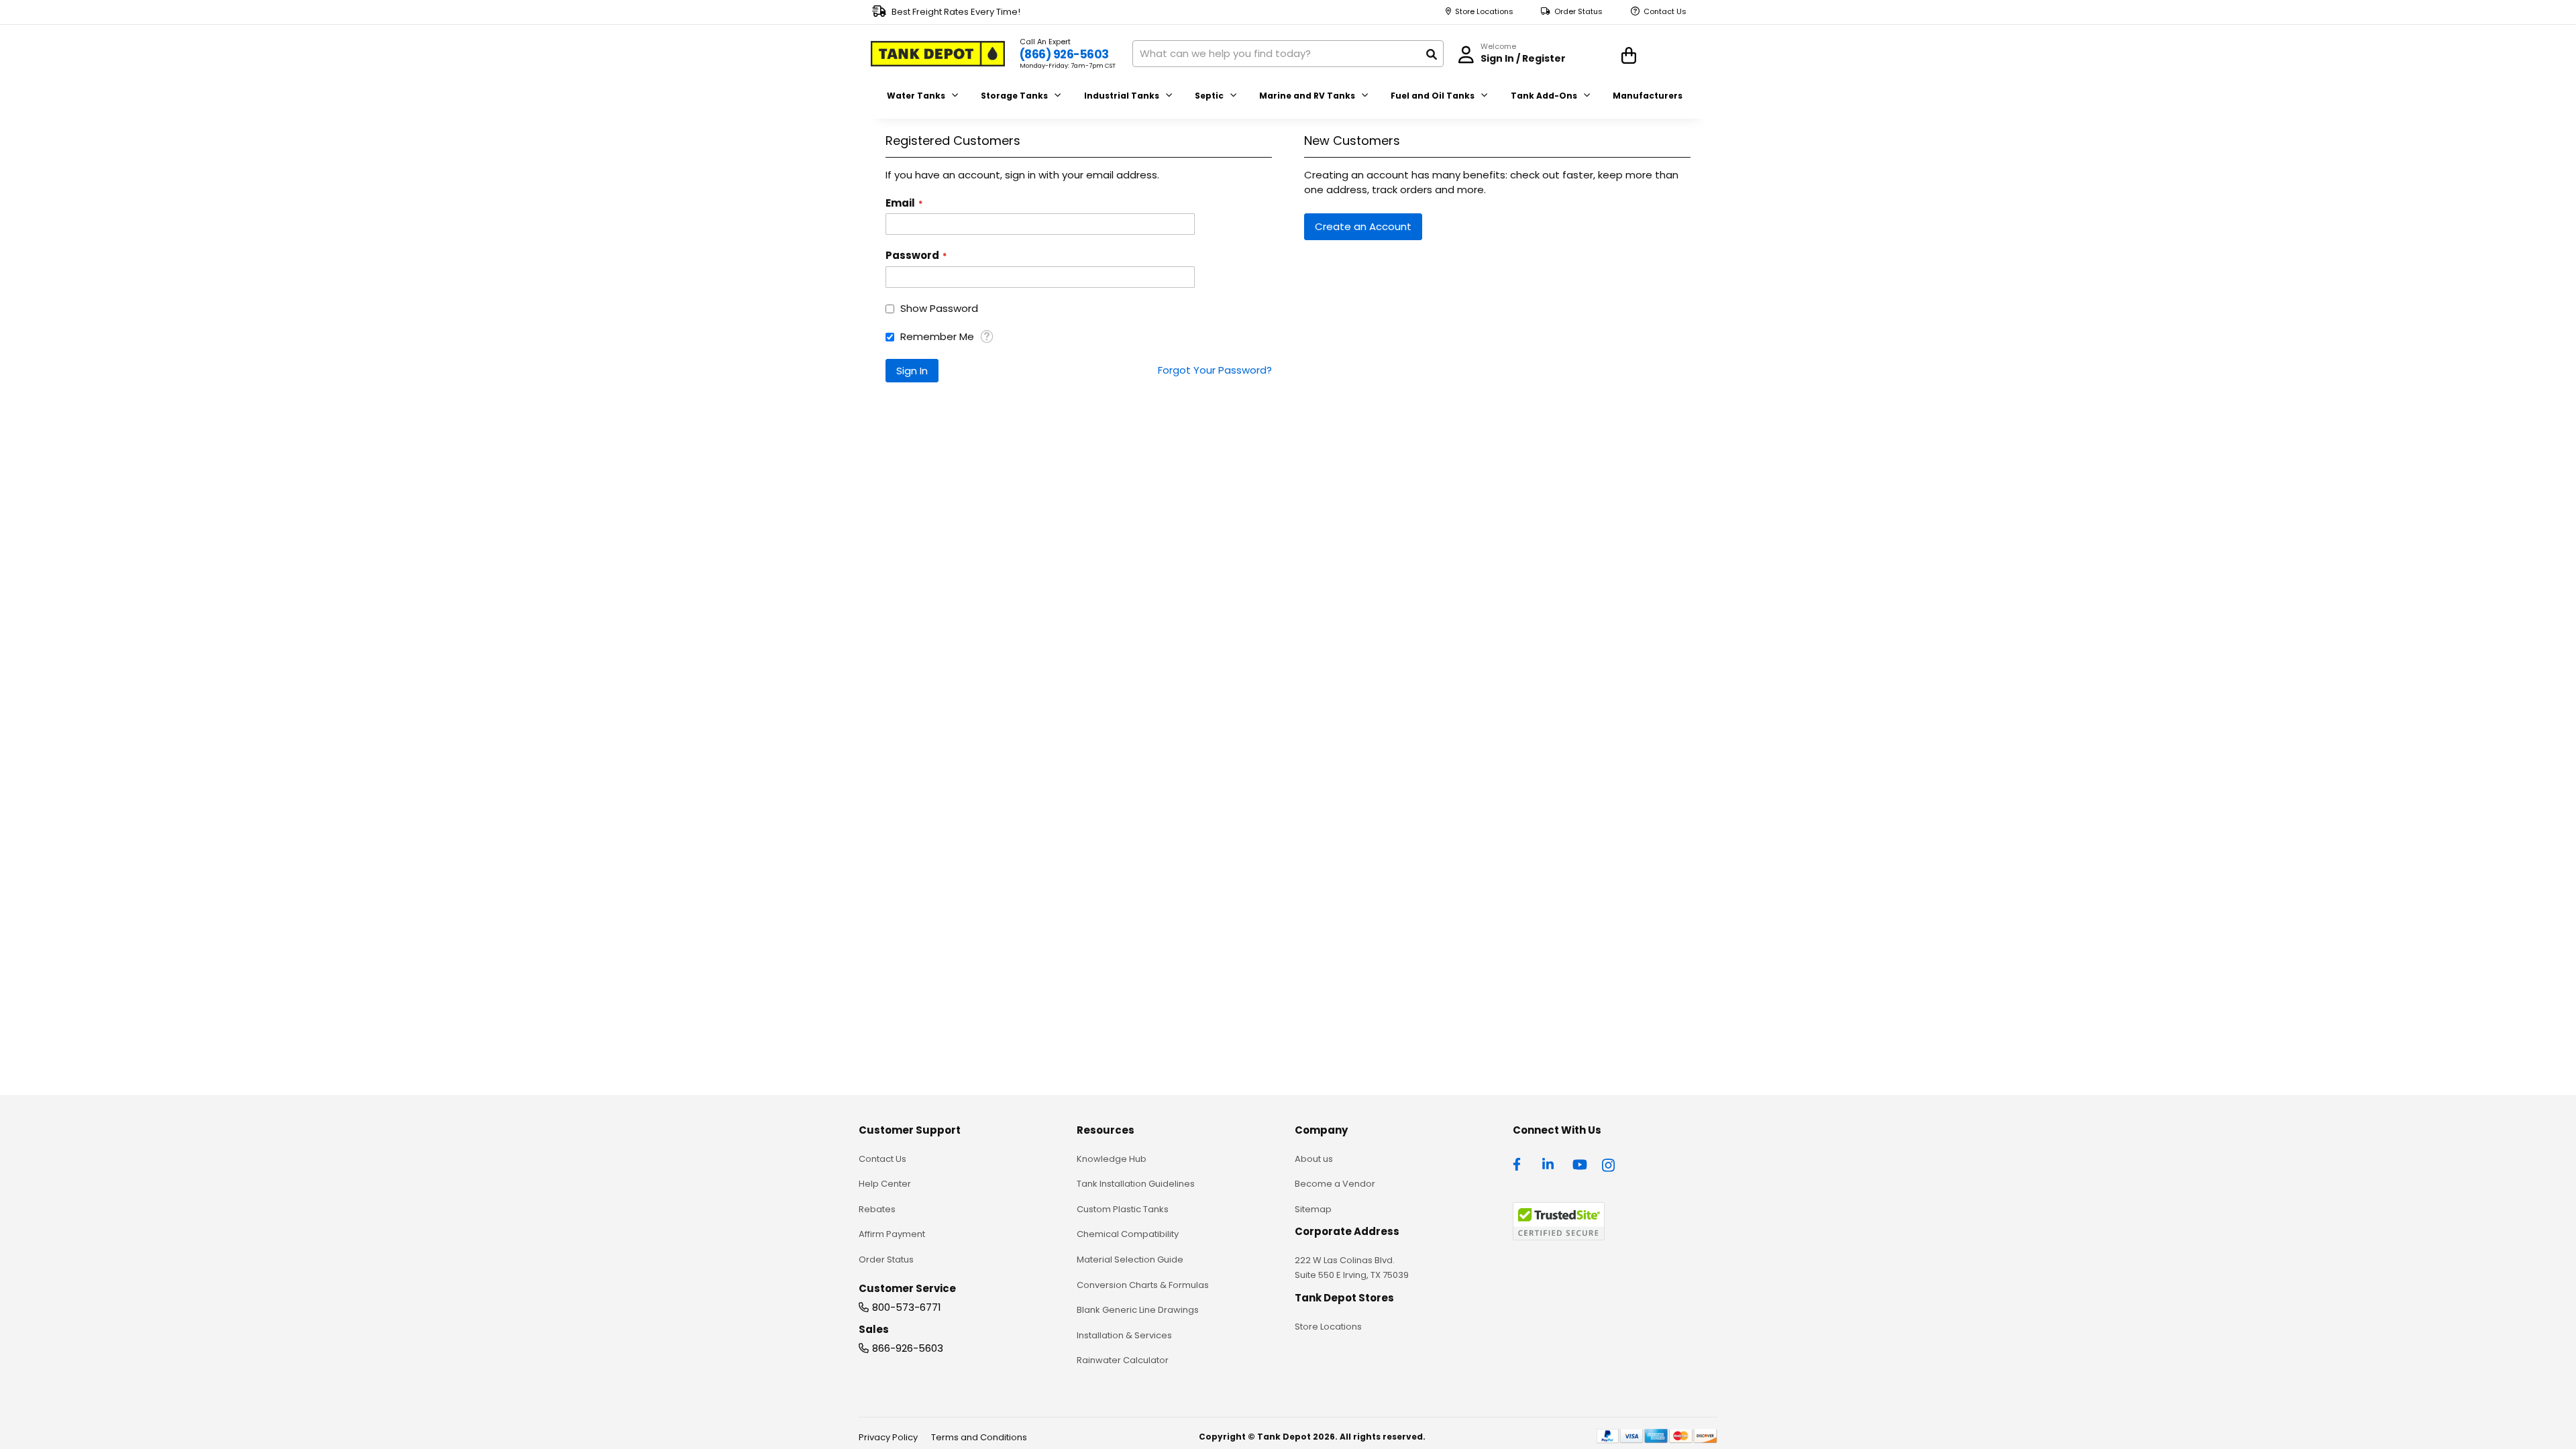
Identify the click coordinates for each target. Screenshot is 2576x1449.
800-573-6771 (907, 1307)
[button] (986, 336)
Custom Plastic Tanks (1123, 1209)
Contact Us (1665, 12)
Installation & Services (1124, 1335)
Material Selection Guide (1130, 1259)
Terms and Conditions (979, 1437)
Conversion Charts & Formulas (1143, 1285)
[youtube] (1580, 1163)
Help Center (885, 1184)
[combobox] (1288, 54)
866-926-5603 (908, 1348)
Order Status (1578, 12)
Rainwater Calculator (1123, 1360)
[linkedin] (1550, 1163)
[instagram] (1609, 1163)
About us (1314, 1159)
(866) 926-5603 (1064, 54)
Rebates (877, 1209)
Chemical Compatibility (1128, 1234)
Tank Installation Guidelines (1136, 1184)
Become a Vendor (1335, 1184)
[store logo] (938, 54)
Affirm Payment (892, 1234)
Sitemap (1313, 1209)
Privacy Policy (888, 1437)
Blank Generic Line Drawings (1138, 1310)
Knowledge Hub (1112, 1159)
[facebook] (1520, 1163)
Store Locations (1484, 12)
